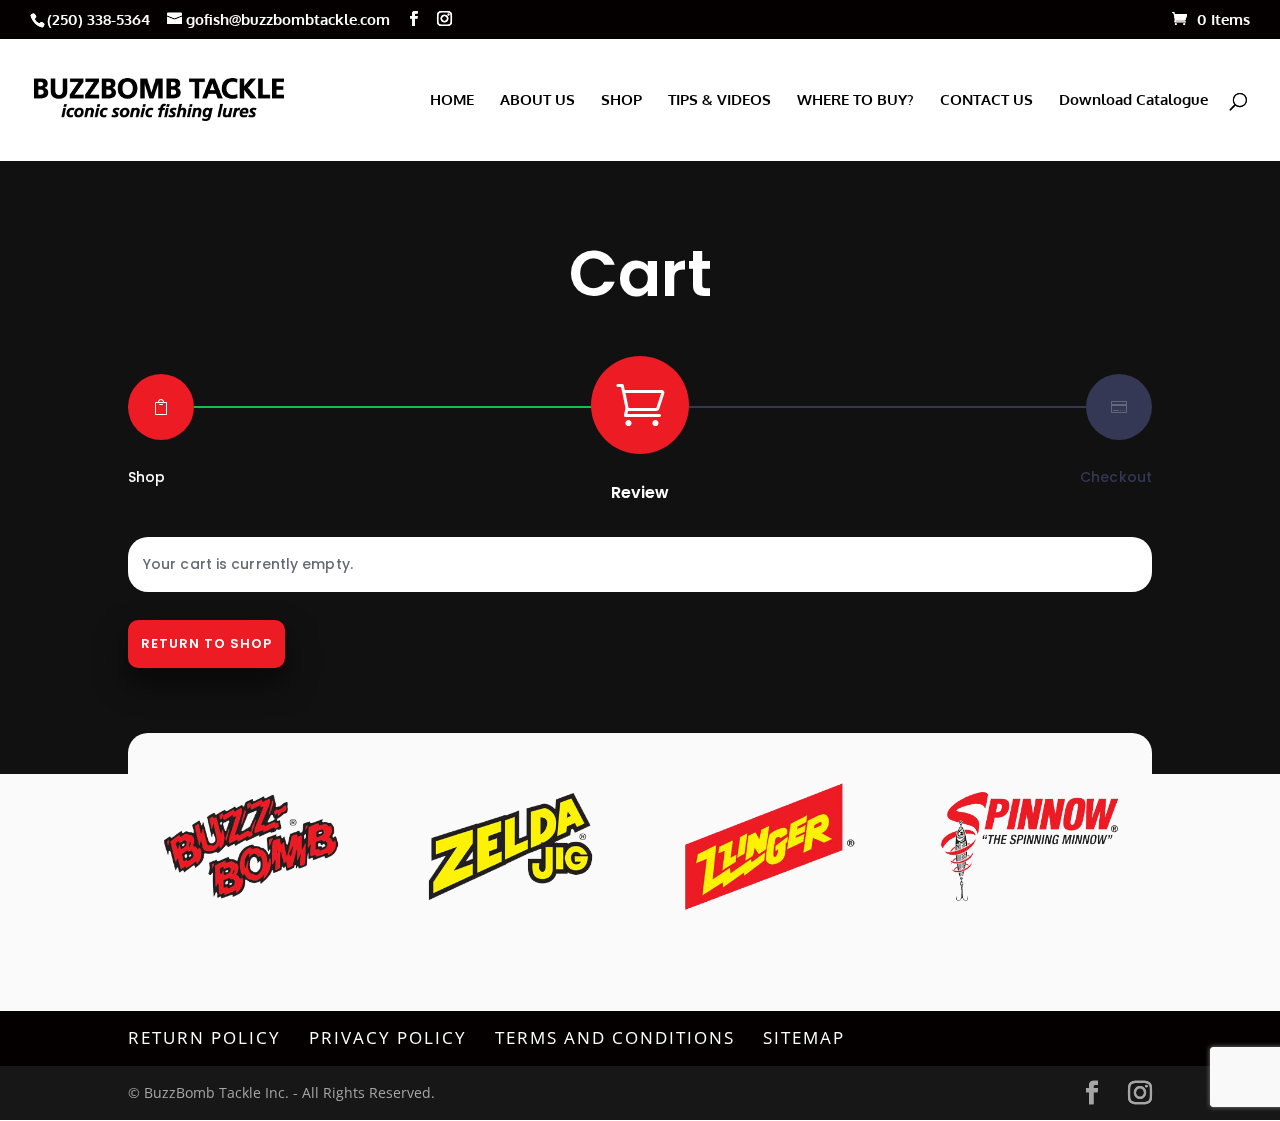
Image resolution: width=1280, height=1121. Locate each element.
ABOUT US (537, 101)
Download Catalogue (1133, 101)
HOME (452, 101)
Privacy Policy (388, 1037)
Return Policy (204, 1037)
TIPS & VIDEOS (719, 101)
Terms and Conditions (615, 1037)
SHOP (621, 101)
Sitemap (804, 1037)
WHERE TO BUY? (855, 101)
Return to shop (206, 643)
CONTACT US (986, 101)
